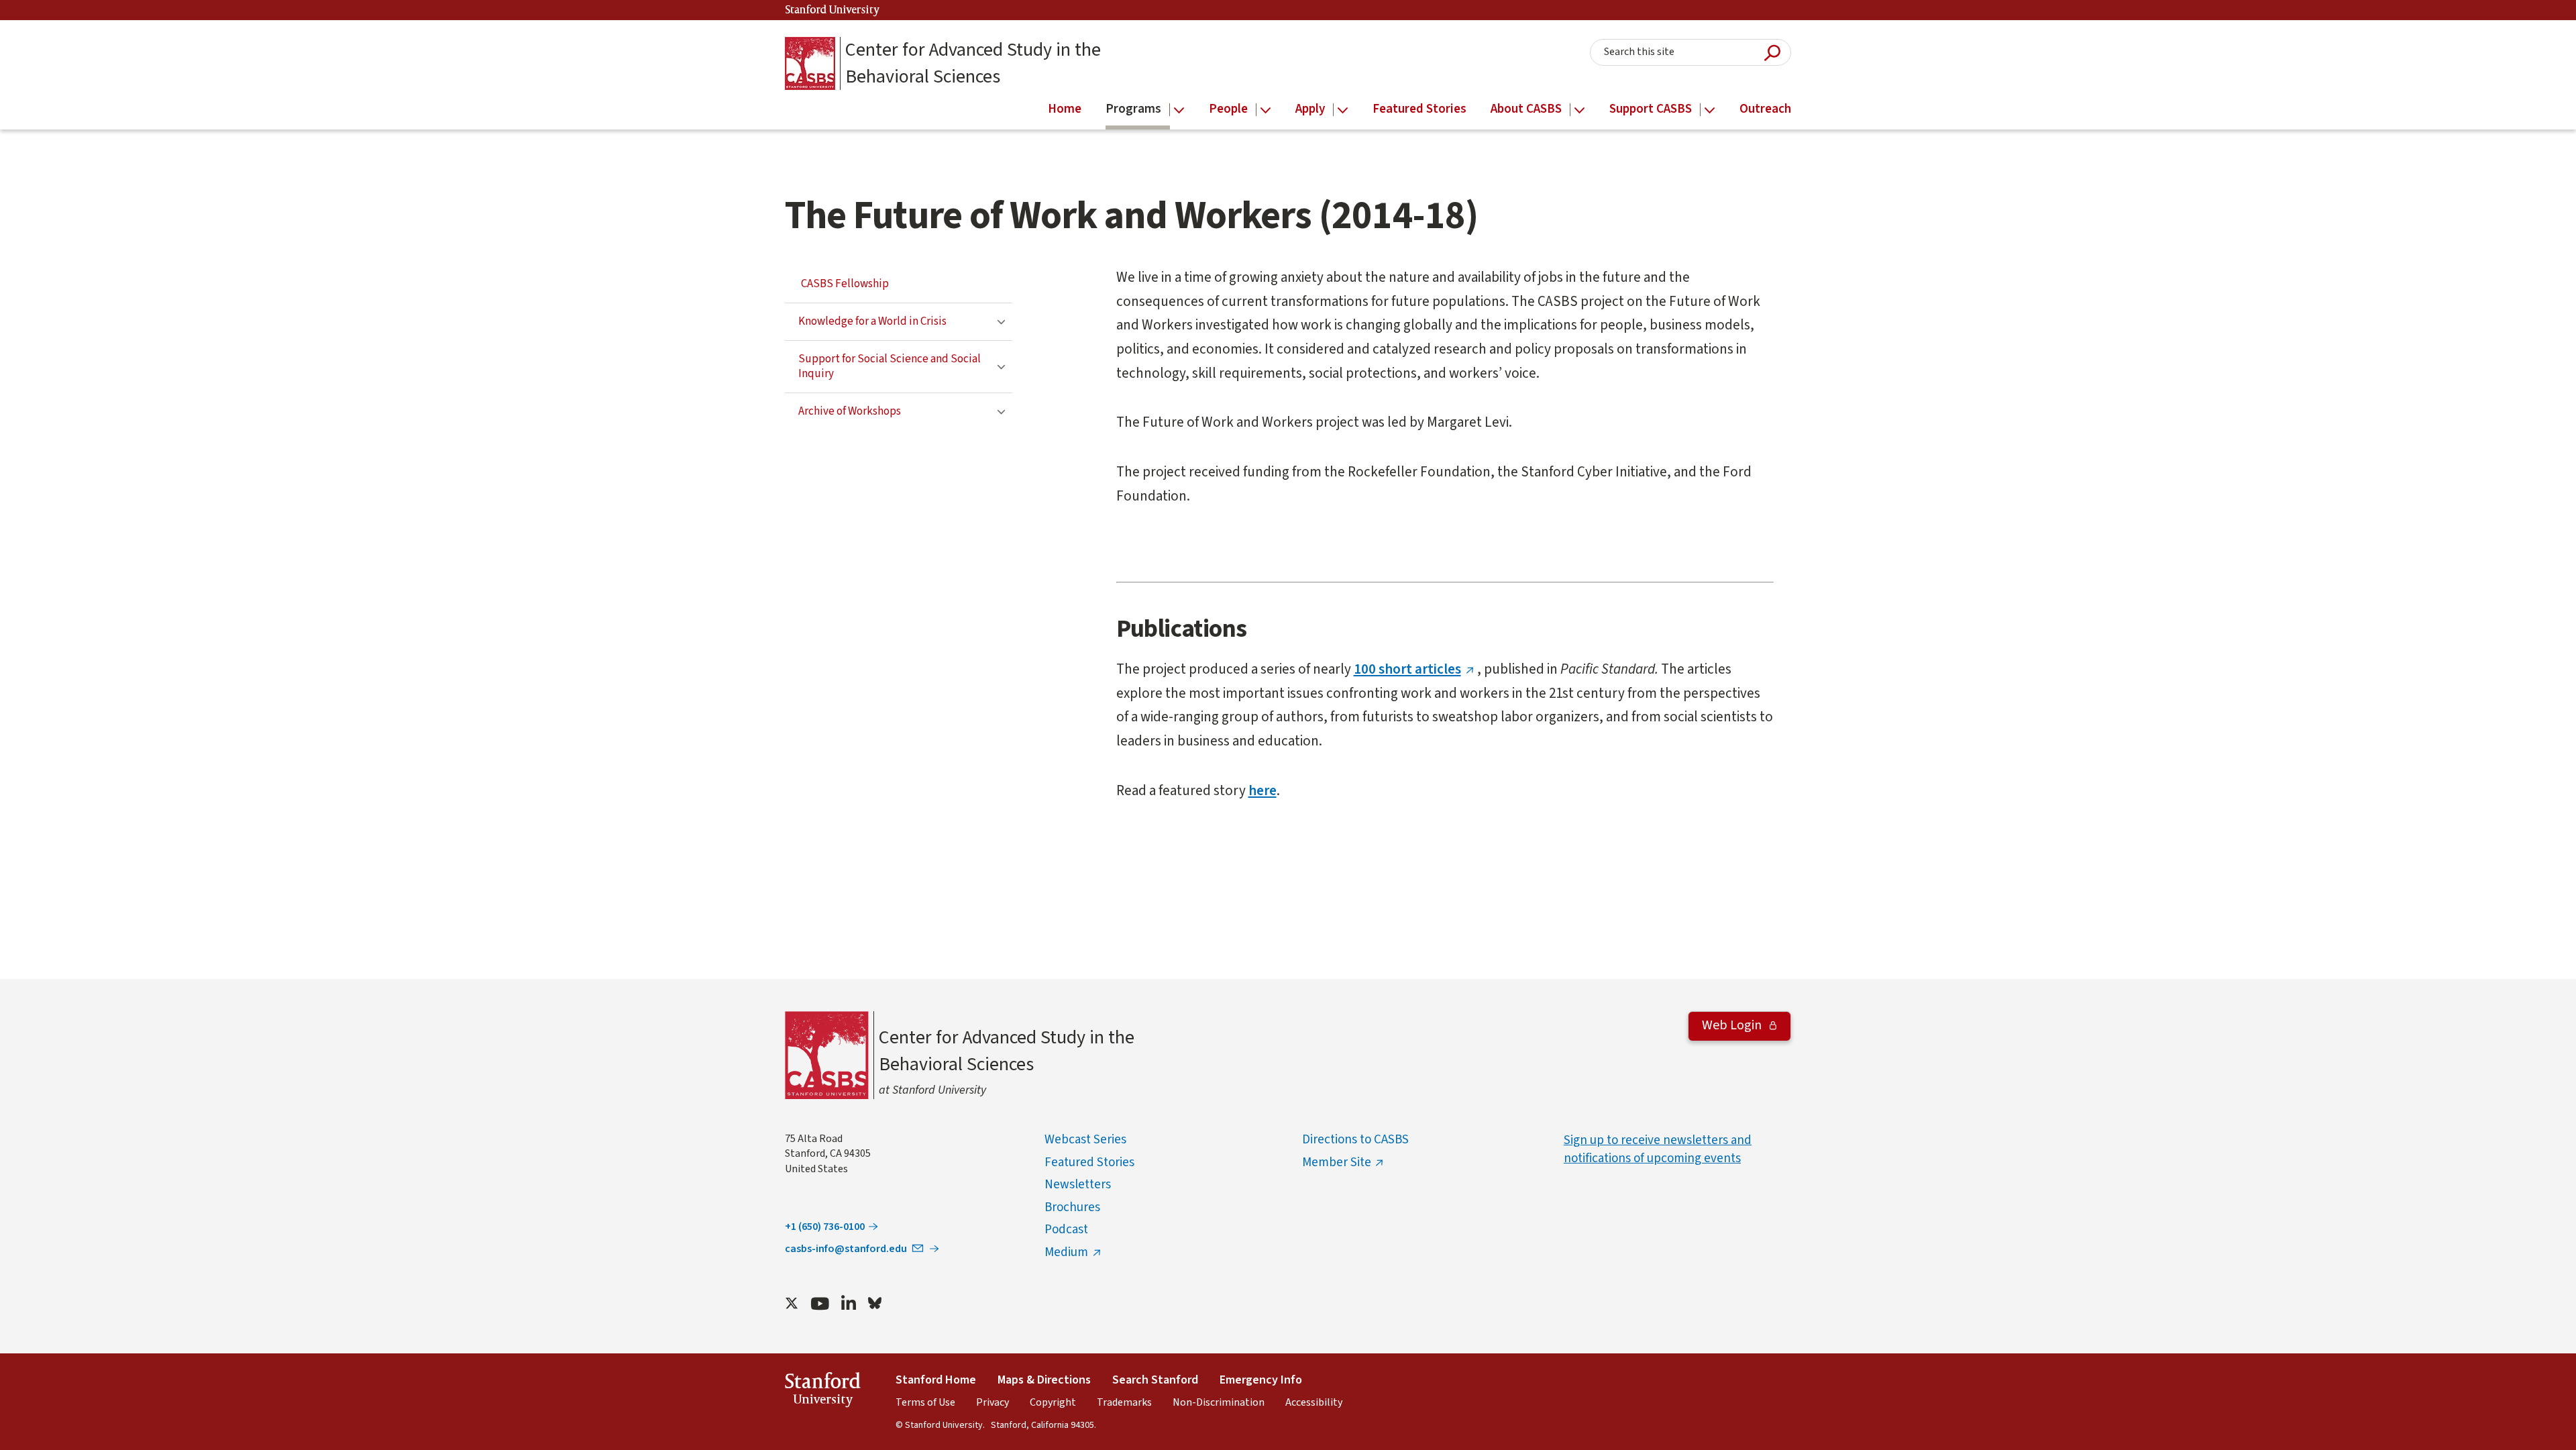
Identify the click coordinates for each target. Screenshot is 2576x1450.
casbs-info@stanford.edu (846, 1249)
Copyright (1053, 1402)
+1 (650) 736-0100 (825, 1227)
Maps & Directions (1044, 1380)
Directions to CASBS (1355, 1140)
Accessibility (1314, 1402)
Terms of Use (925, 1402)
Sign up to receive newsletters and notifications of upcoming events (1658, 1149)
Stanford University (833, 10)
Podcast (1066, 1230)
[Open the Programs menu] (1179, 110)
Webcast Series (1085, 1140)
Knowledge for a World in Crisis (872, 321)
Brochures (1072, 1207)
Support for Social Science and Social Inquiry (890, 367)
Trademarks (1124, 1402)
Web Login (1733, 1025)
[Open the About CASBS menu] (1579, 110)
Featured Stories (1089, 1162)
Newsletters (1078, 1185)
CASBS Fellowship (845, 284)
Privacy (992, 1402)
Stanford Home (936, 1380)
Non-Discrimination (1219, 1402)
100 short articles (1407, 669)
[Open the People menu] (1266, 110)
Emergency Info (1261, 1380)
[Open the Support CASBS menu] (1710, 110)
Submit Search (1772, 53)
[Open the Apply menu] (1343, 110)
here (1263, 790)
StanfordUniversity (823, 1392)
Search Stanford (1155, 1380)
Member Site (1337, 1162)
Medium (1066, 1252)
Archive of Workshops (850, 411)
